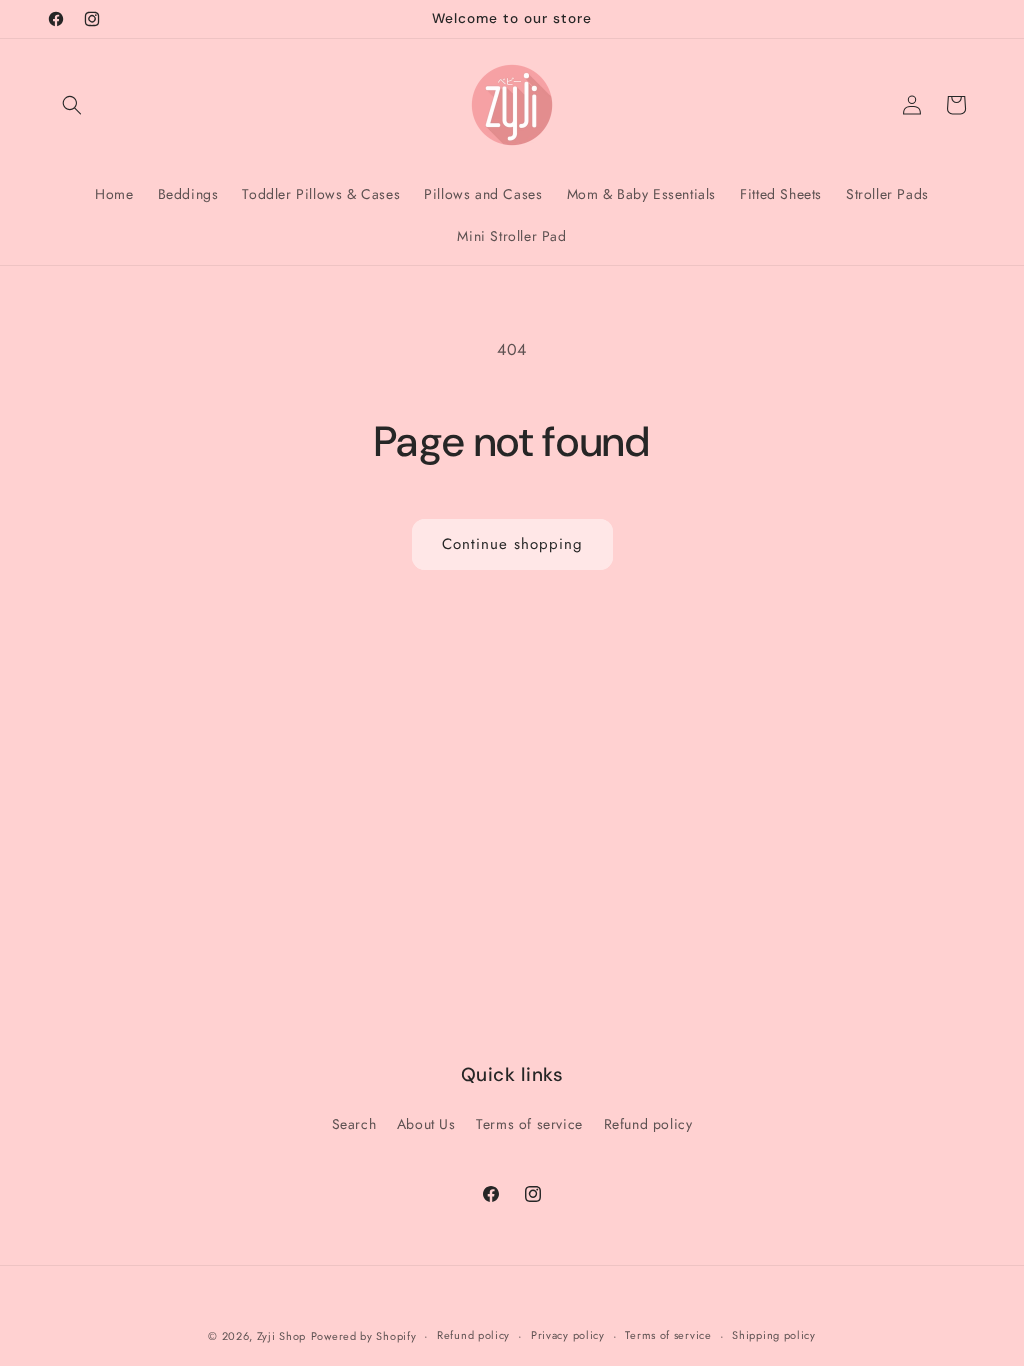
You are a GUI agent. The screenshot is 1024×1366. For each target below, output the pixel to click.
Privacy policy (568, 1335)
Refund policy (648, 1124)
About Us (426, 1124)
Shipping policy (774, 1335)
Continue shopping (512, 544)
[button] (72, 105)
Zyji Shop (281, 1336)
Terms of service (529, 1124)
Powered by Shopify (364, 1336)
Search (354, 1124)
